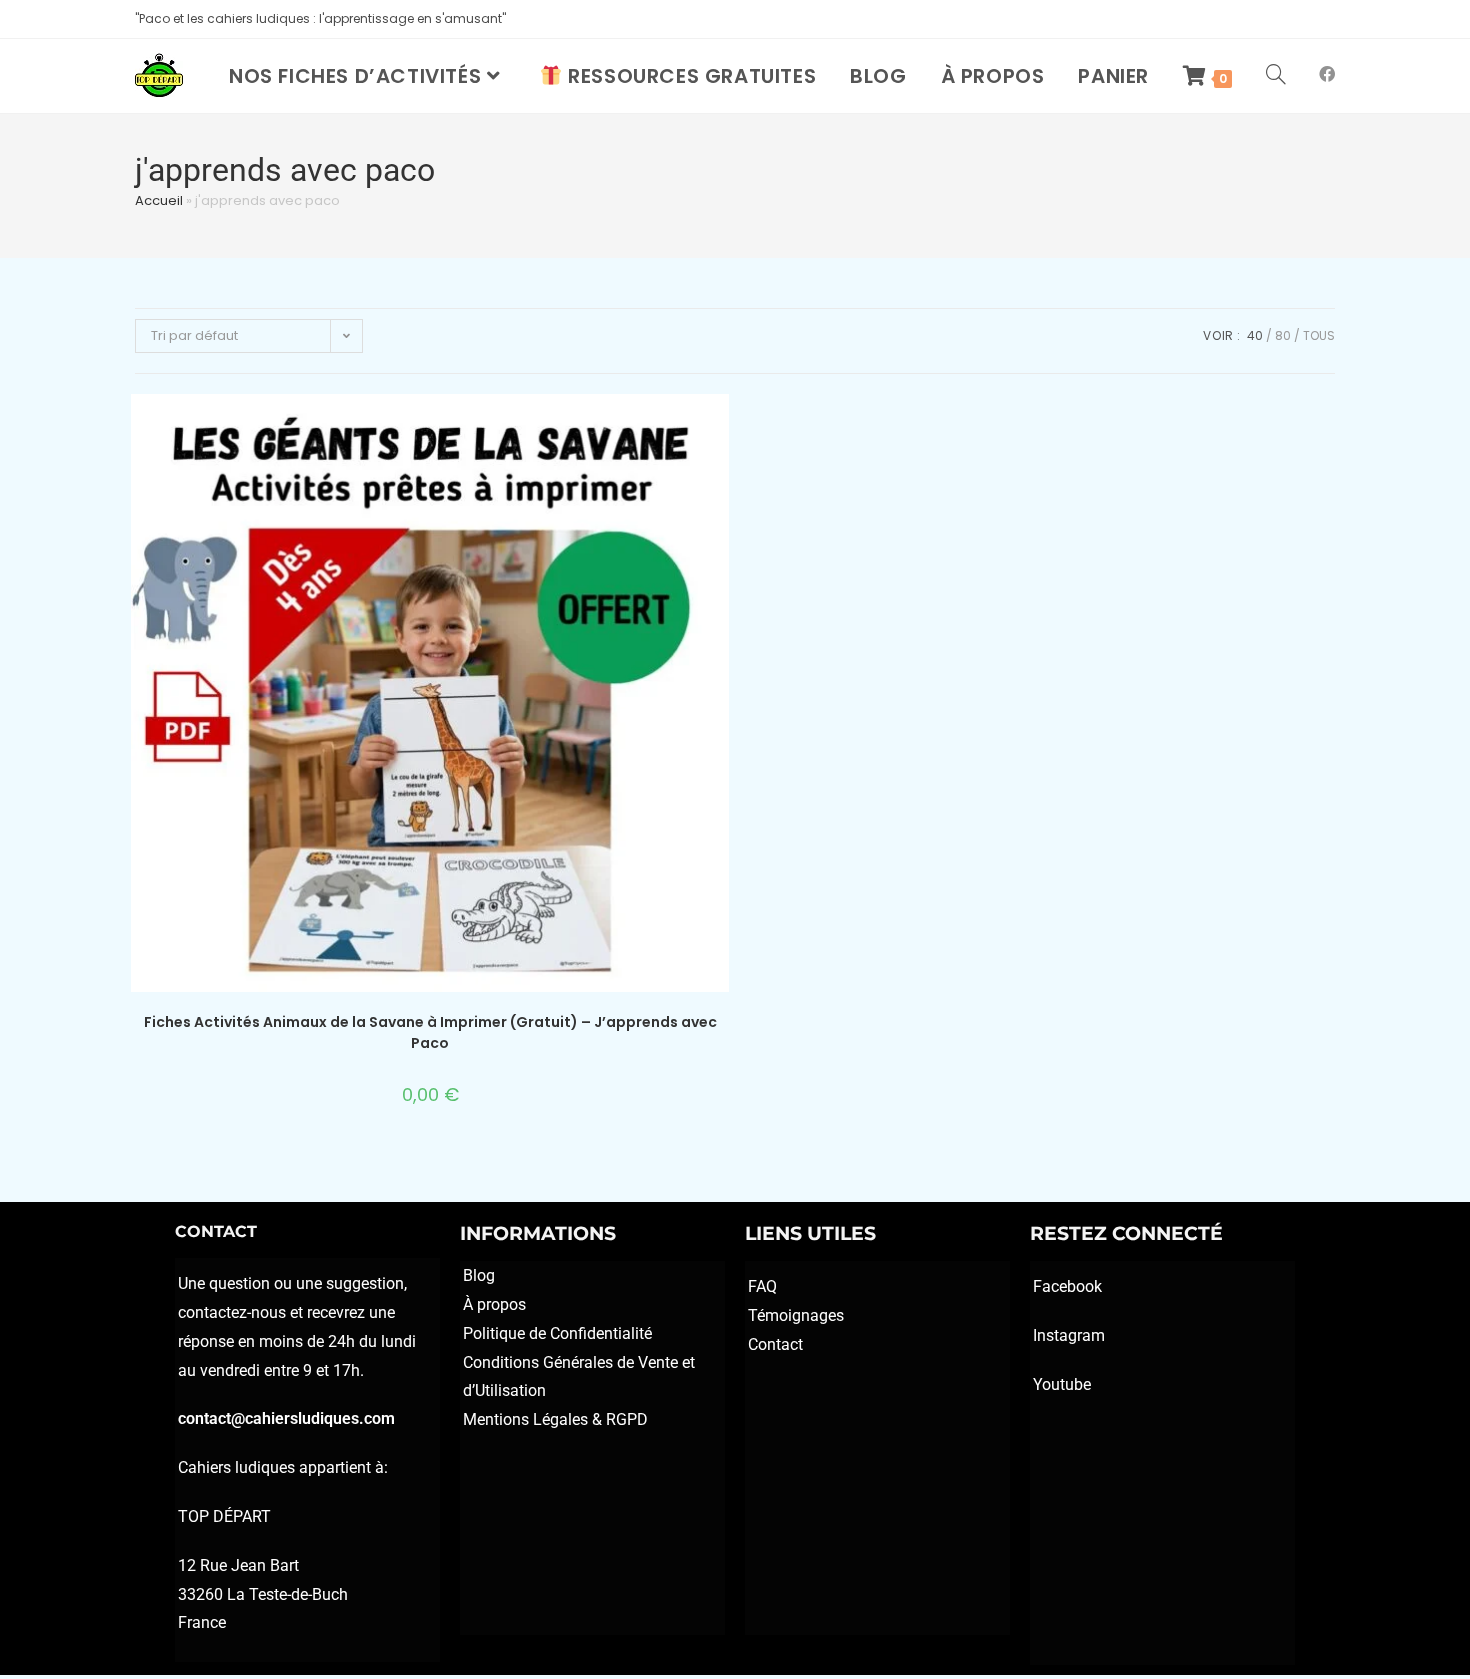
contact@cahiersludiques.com (286, 1418)
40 (1255, 335)
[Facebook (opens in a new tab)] (1327, 74)
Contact (775, 1344)
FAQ (762, 1286)
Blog (479, 1275)
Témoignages (796, 1315)
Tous (1319, 335)
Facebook (1067, 1286)
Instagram (1069, 1335)
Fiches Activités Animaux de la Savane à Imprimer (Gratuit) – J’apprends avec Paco (430, 1032)
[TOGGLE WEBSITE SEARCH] (1276, 76)
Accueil (159, 200)
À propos (494, 1304)
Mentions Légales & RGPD (555, 1419)
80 (1283, 335)
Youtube (1062, 1384)
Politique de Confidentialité (557, 1333)
